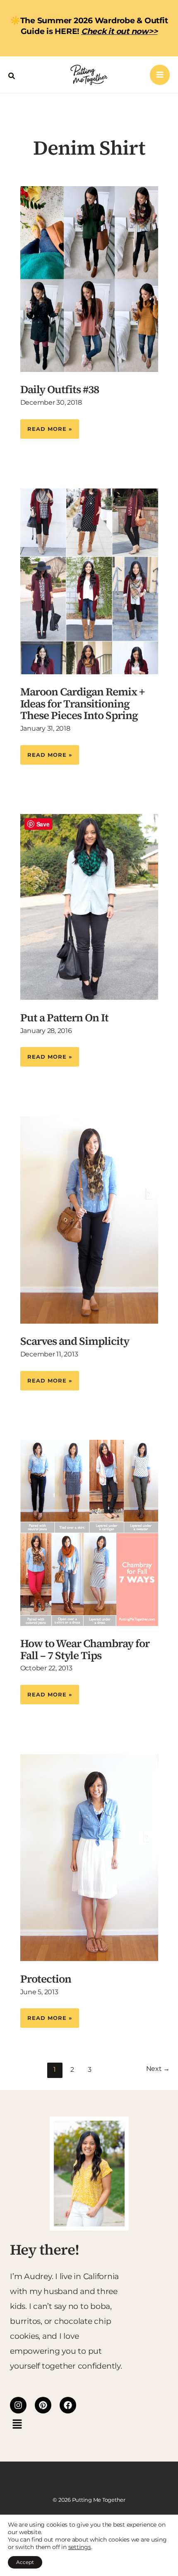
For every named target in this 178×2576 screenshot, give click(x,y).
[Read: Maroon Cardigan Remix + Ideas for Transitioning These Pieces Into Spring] (89, 581)
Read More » (49, 426)
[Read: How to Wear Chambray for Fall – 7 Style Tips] (89, 1532)
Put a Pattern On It (64, 1018)
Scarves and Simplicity (75, 1341)
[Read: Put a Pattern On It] (89, 906)
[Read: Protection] (89, 1857)
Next (158, 2069)
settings (80, 2547)
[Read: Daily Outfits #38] (89, 278)
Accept (25, 2562)
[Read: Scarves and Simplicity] (89, 1219)
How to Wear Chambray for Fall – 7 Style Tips (85, 1649)
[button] (12, 75)
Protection (46, 1979)
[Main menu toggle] (160, 75)
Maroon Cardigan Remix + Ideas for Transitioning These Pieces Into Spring (82, 704)
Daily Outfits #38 (60, 389)
